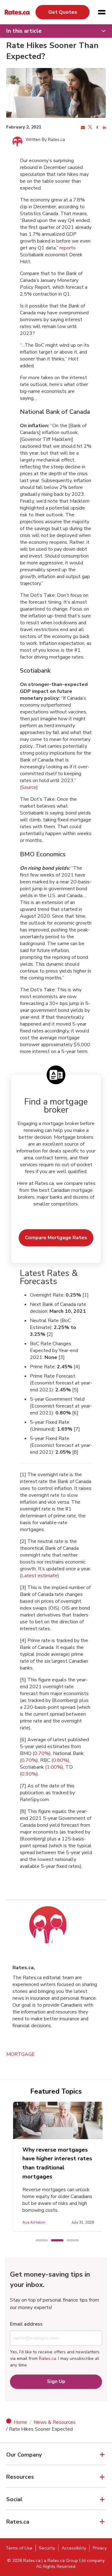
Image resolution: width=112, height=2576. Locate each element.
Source (29, 787)
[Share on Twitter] (89, 128)
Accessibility (74, 2548)
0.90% (29, 1774)
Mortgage (21, 2054)
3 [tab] (70, 2241)
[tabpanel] (58, 2166)
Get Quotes (63, 12)
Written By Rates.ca (45, 140)
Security (47, 2548)
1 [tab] (39, 2241)
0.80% (60, 1760)
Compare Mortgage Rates (56, 1238)
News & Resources (55, 2422)
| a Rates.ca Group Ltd (64, 2561)
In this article (24, 31)
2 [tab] (54, 2241)
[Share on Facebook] (97, 128)
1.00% (54, 1767)
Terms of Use (19, 2548)
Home (20, 2422)
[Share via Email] (82, 128)
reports (68, 248)
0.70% (42, 1753)
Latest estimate (40, 1576)
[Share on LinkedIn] (104, 128)
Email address (26, 2324)
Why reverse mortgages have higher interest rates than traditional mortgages (57, 2163)
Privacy (100, 2548)
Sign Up (56, 2381)
